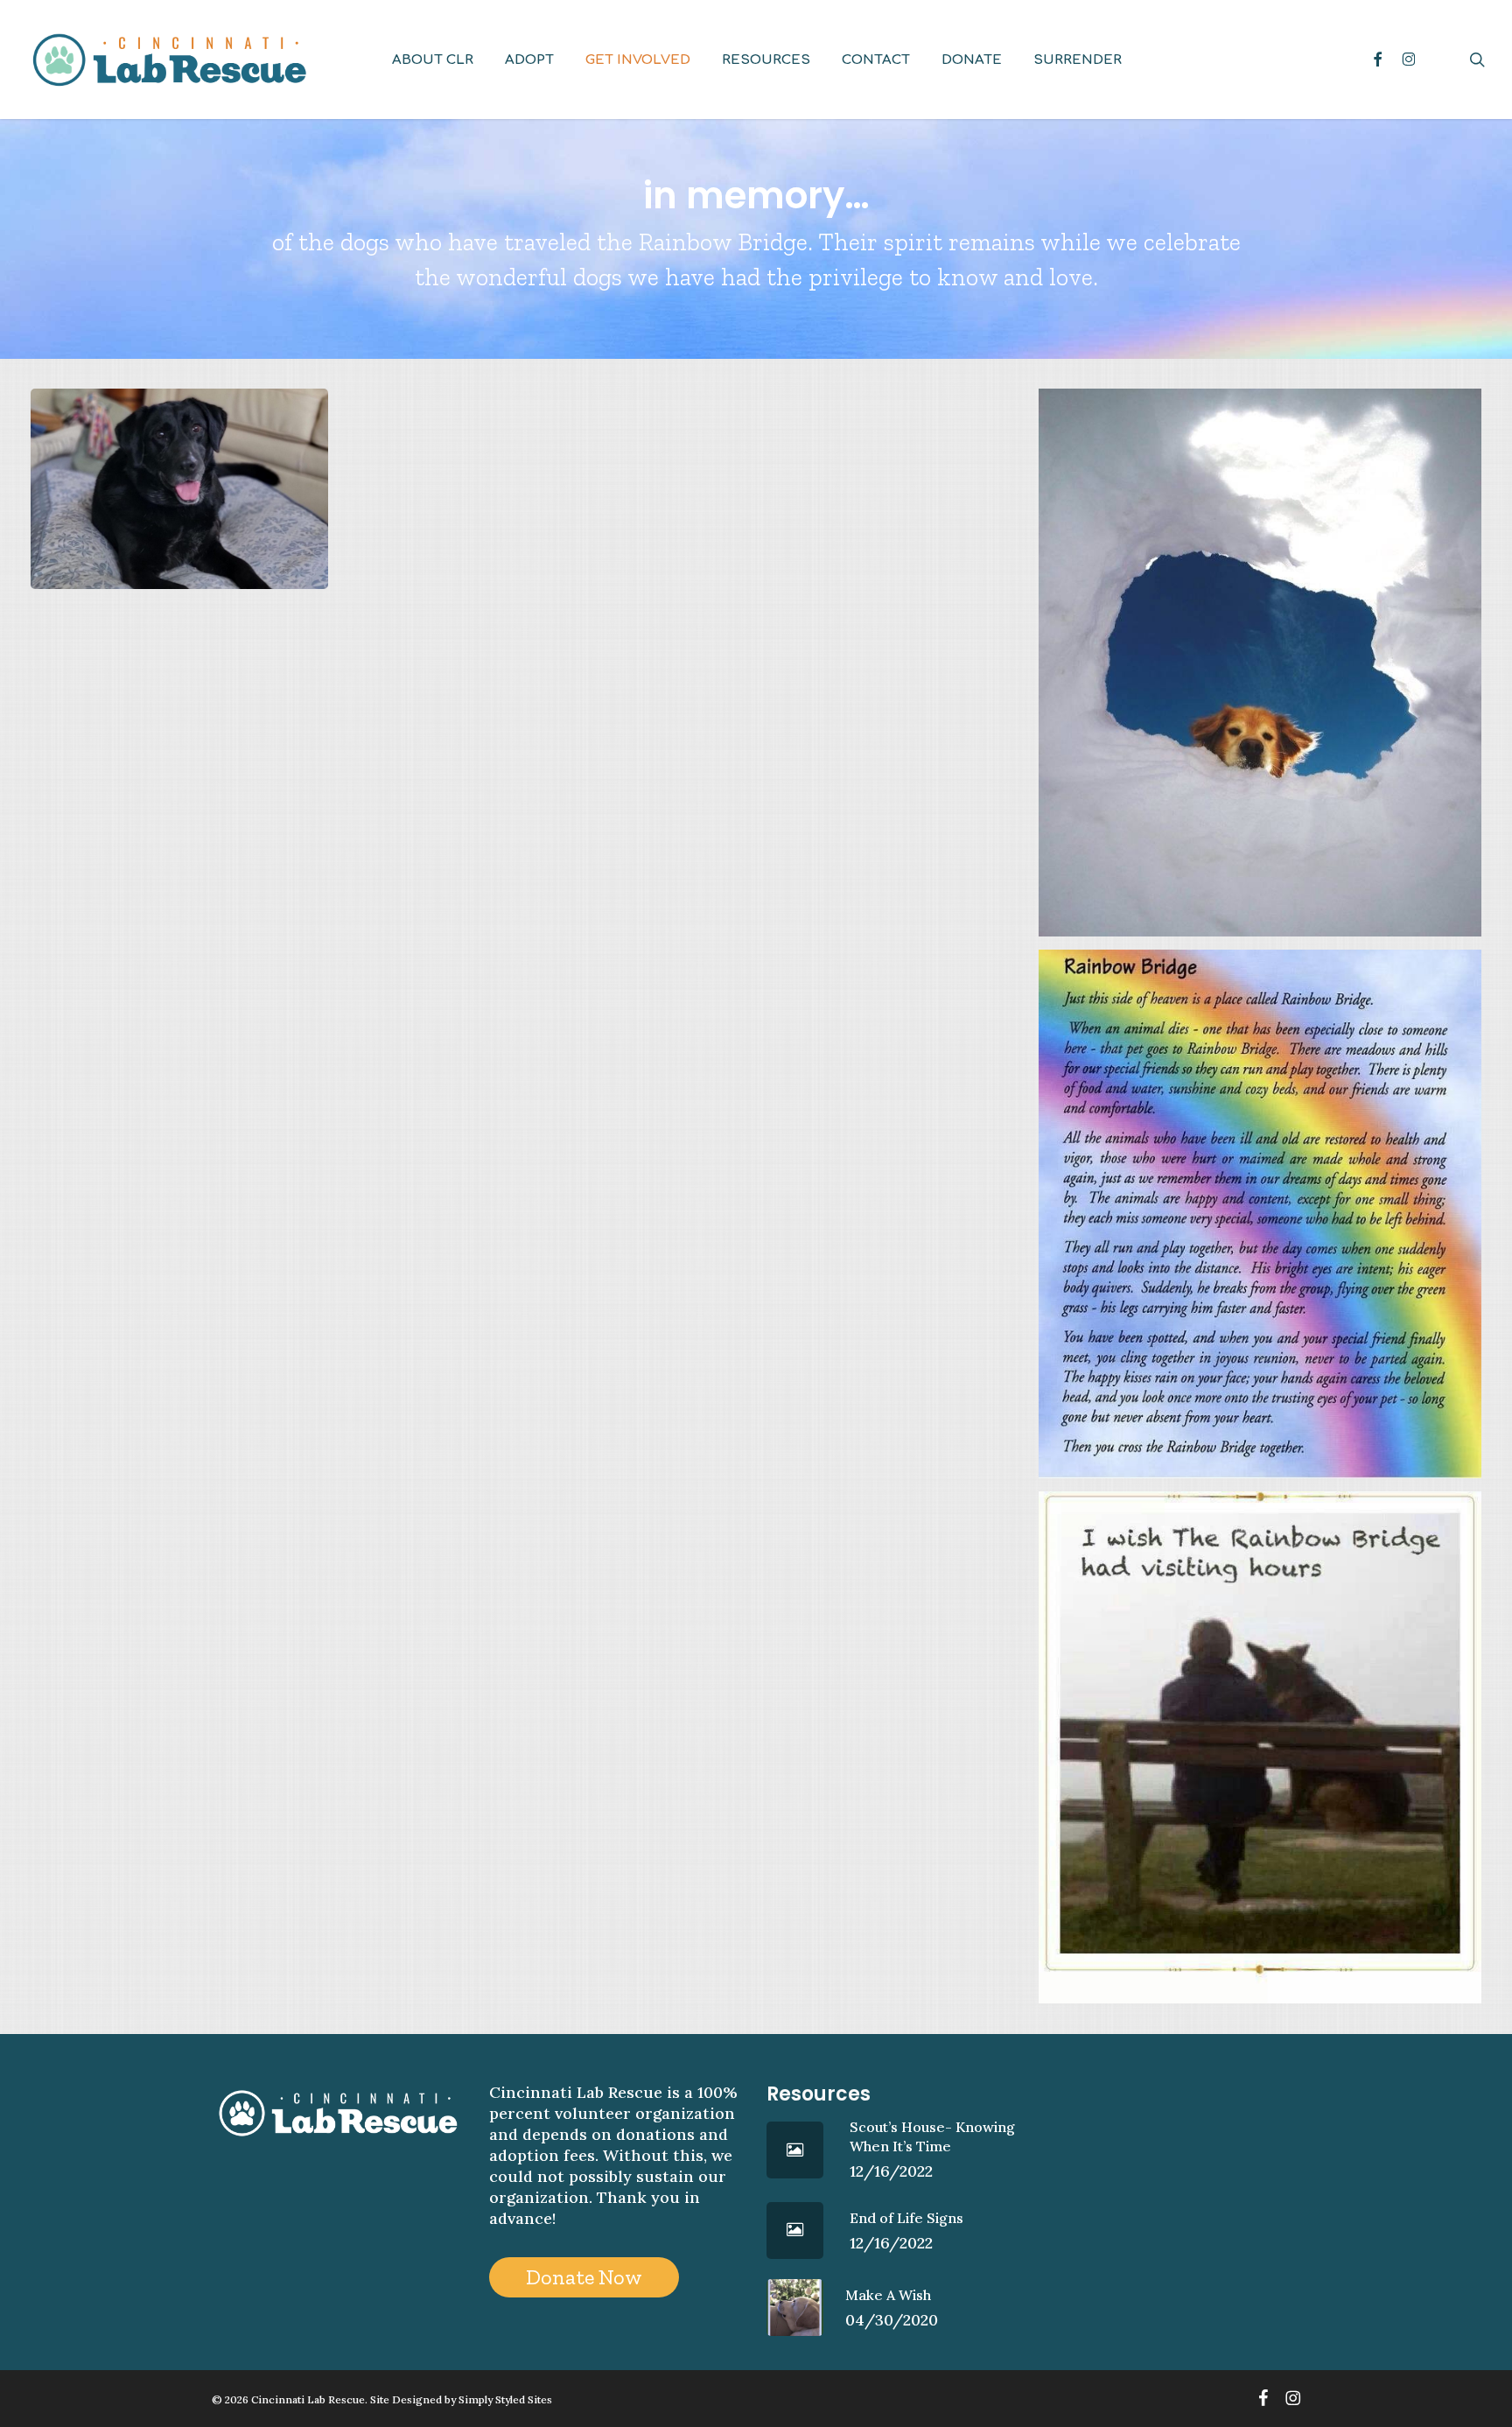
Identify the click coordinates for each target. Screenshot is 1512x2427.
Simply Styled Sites (505, 2399)
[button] (584, 2277)
